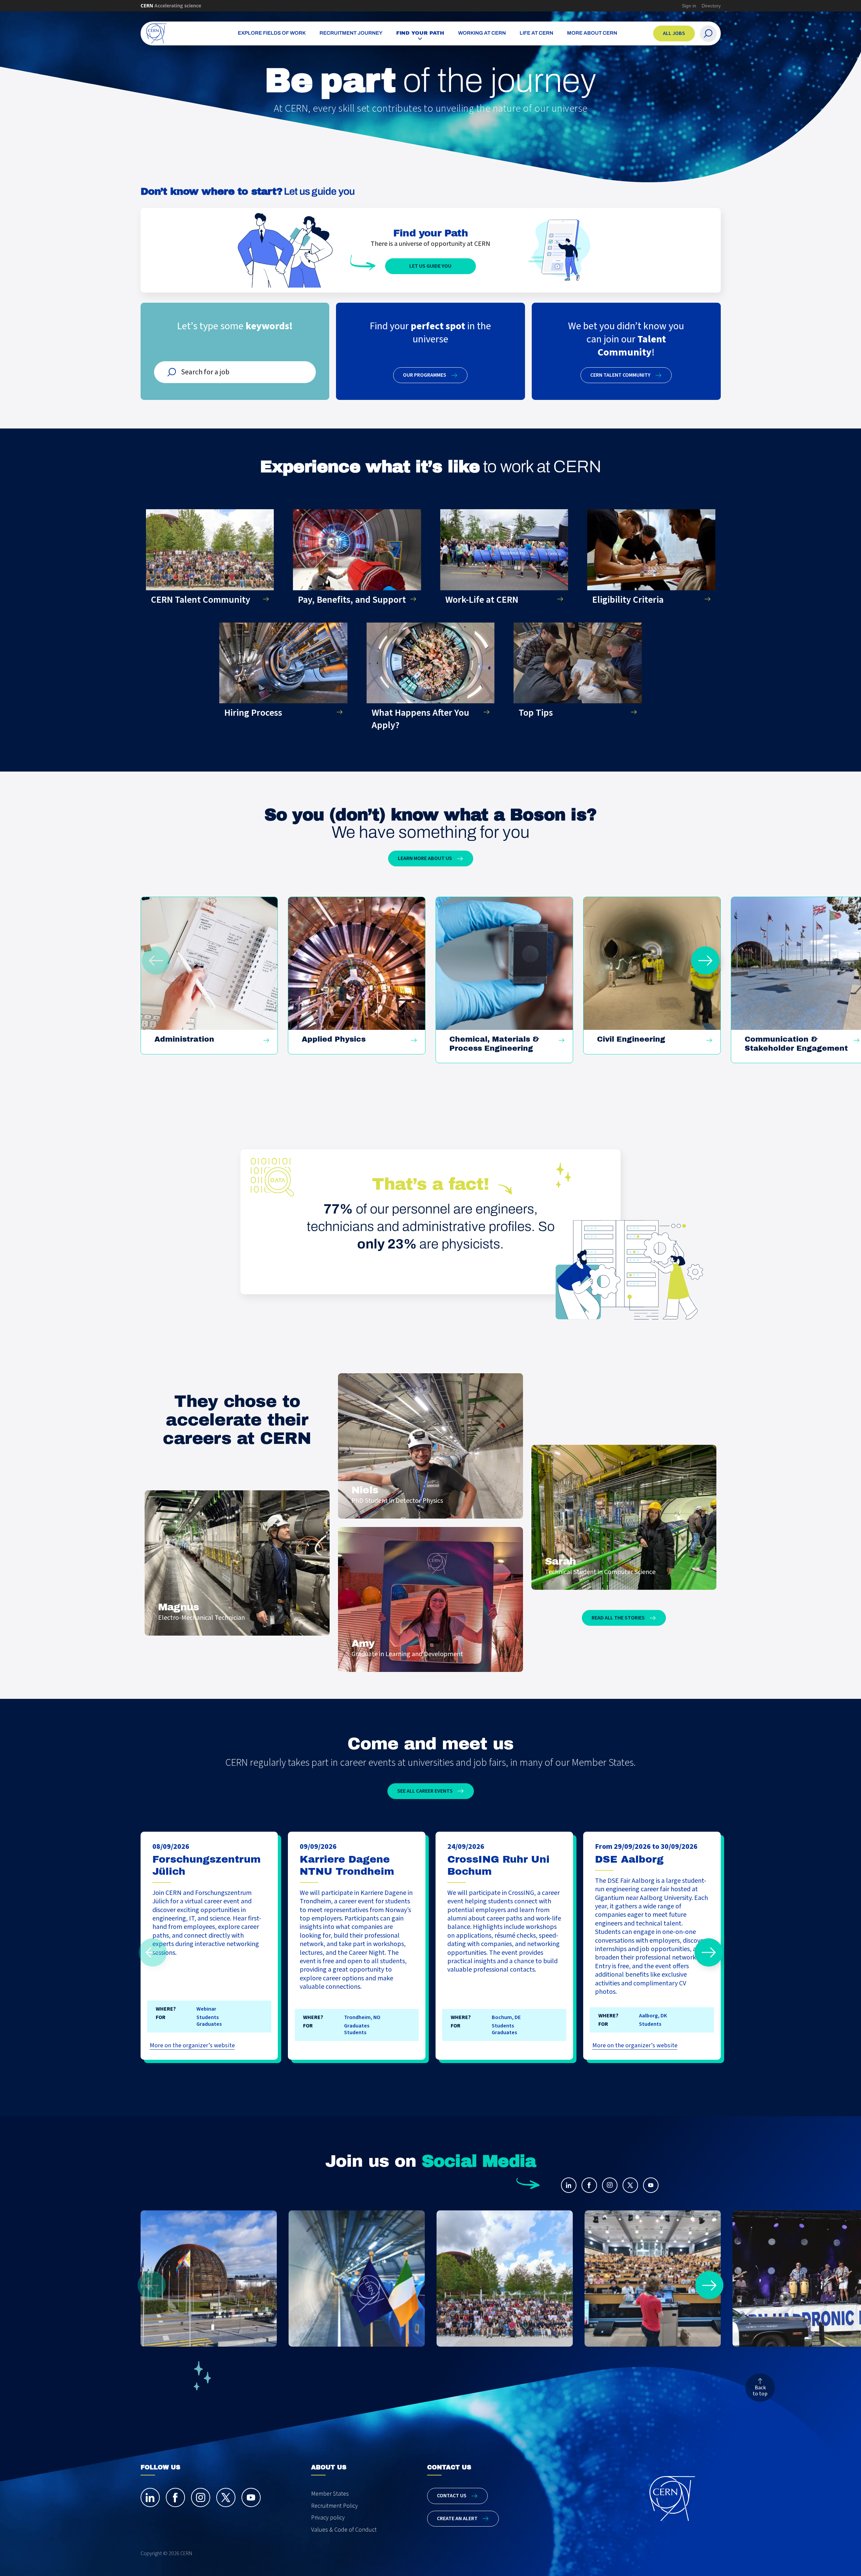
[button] (705, 961)
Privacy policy (328, 2518)
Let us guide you (430, 266)
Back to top (760, 2391)
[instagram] (610, 2185)
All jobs (674, 33)
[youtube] (651, 2185)
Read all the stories (618, 1618)
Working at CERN (482, 33)
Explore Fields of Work (272, 33)
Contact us (452, 2496)
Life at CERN (536, 33)
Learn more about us (425, 858)
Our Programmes (425, 375)
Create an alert (457, 2518)
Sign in (689, 6)
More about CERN (592, 33)
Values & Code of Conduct (344, 2530)
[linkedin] (569, 2185)
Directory (711, 6)
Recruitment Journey (351, 33)
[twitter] (630, 2185)
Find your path (420, 33)
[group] (209, 975)
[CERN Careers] (179, 33)
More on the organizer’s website (192, 2045)
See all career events (425, 1791)
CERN (171, 6)
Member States (330, 2494)
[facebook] (589, 2185)
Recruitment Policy (334, 2506)
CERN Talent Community (620, 375)
